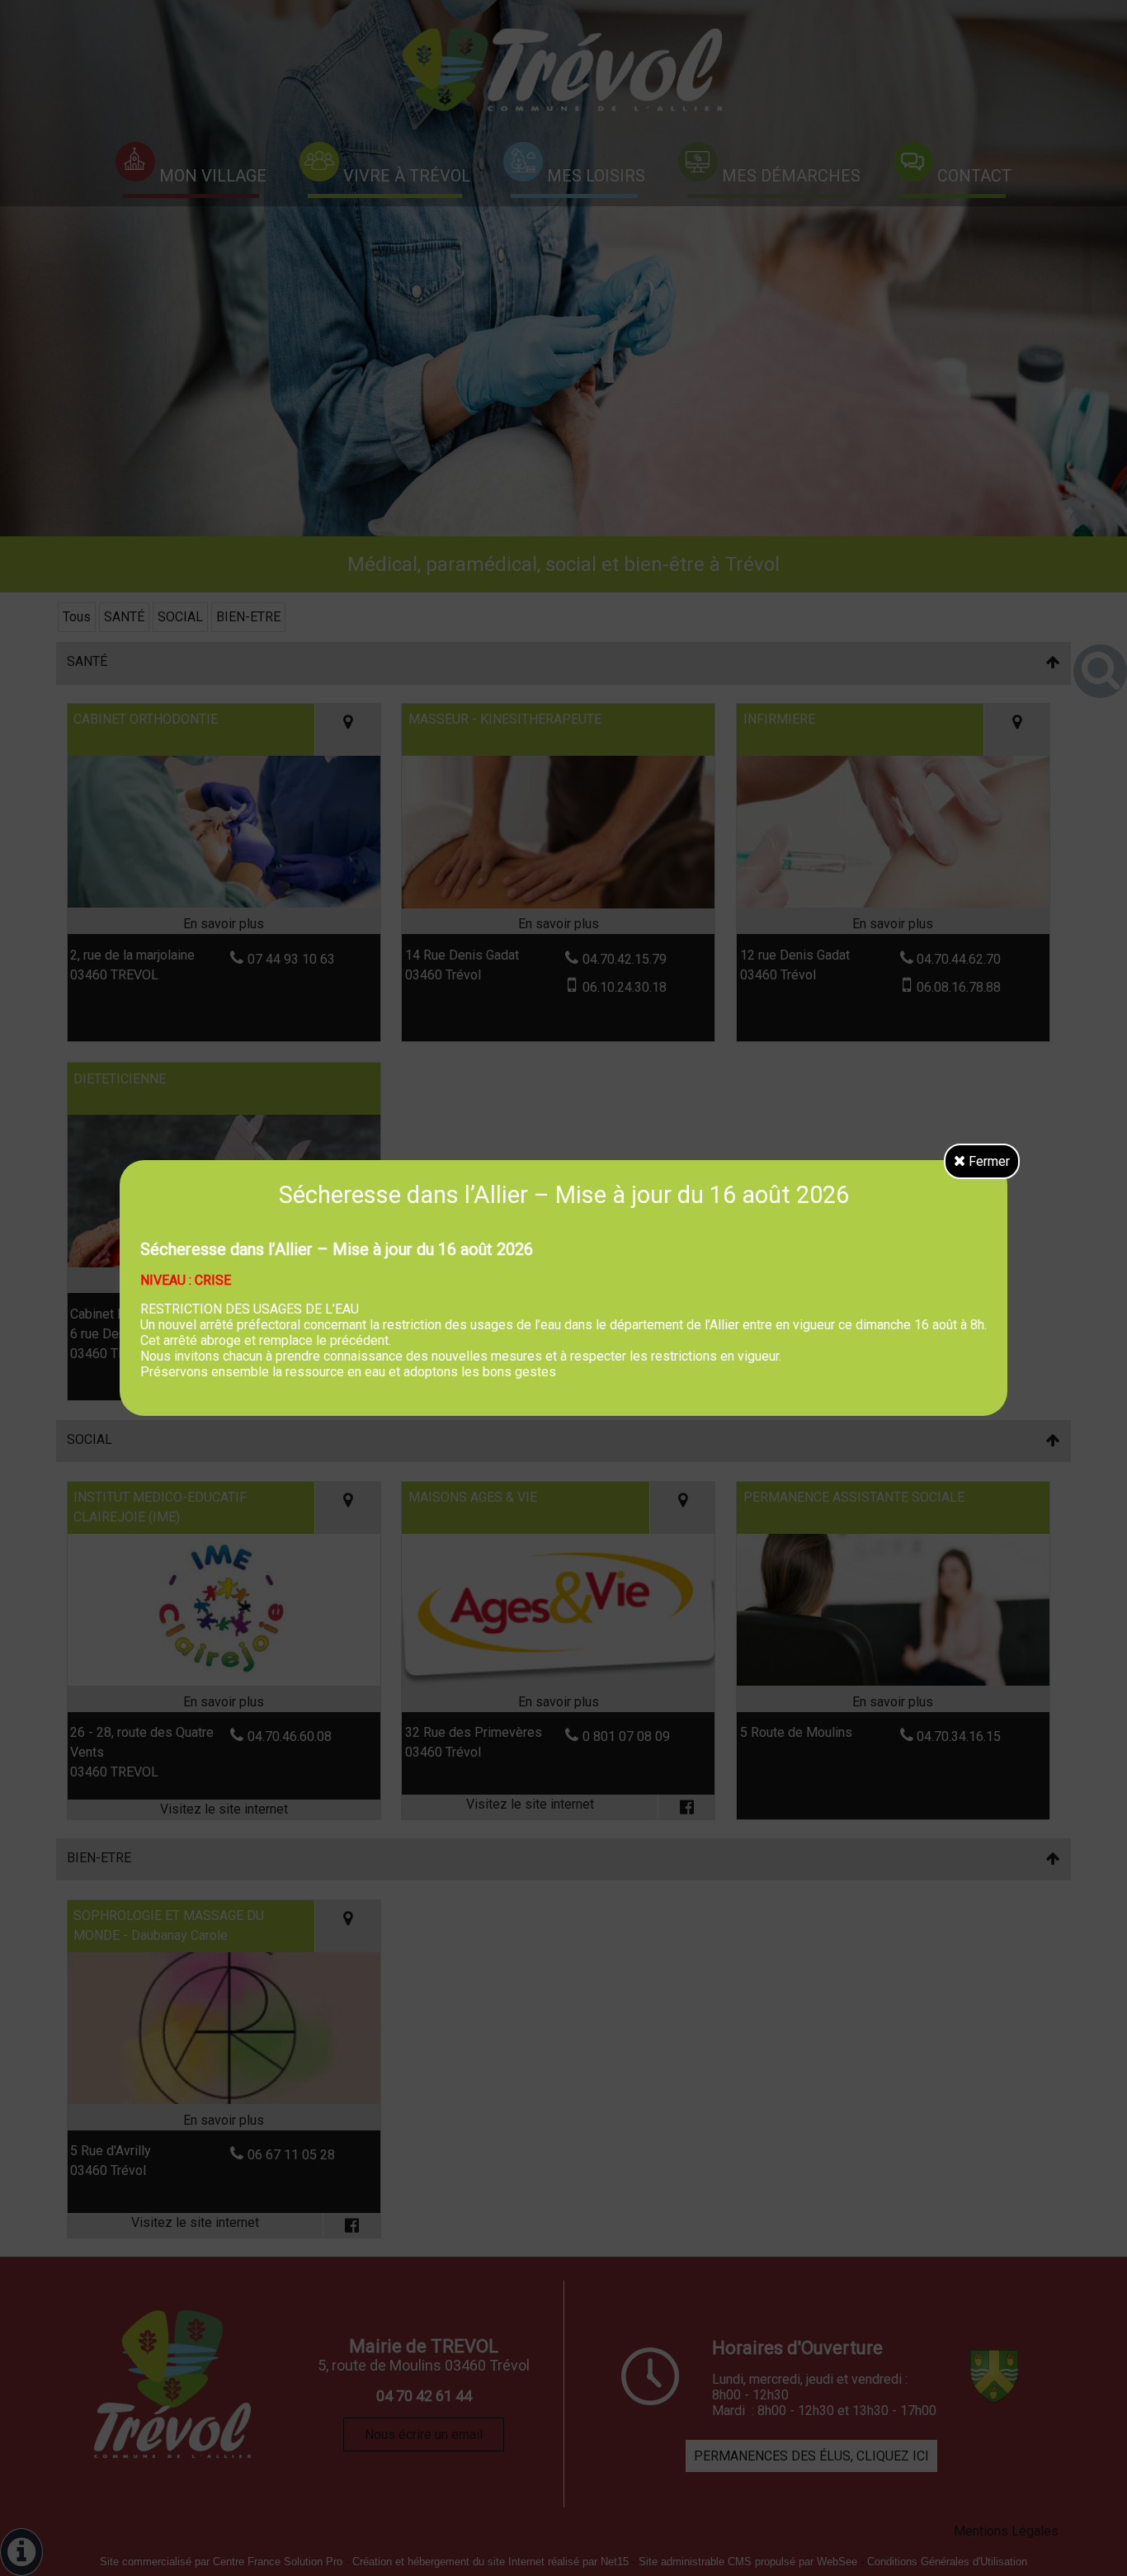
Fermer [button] (988, 1161)
